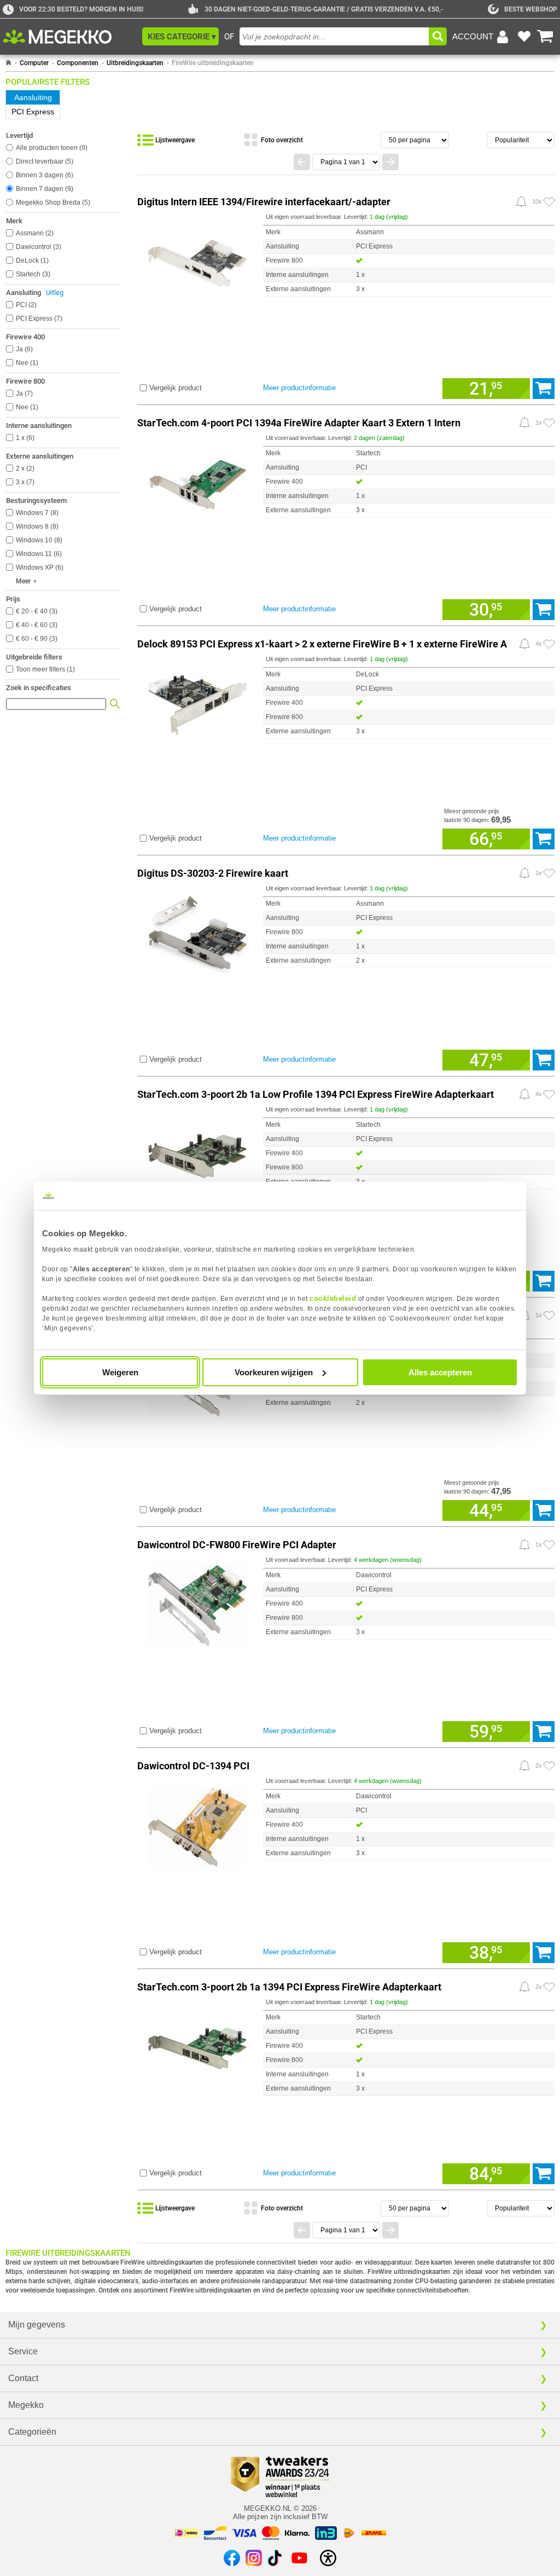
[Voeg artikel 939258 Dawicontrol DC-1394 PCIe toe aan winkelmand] (544, 1510)
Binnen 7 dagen (43, 189)
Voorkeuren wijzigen (274, 1372)
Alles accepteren (440, 1372)
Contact (23, 2378)
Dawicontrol (37, 247)
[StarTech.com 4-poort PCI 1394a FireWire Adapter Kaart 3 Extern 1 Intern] (197, 482)
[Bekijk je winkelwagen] (545, 37)
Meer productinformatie (299, 388)
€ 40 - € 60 (36, 625)
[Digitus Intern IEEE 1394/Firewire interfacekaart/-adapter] (197, 261)
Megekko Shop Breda (52, 202)
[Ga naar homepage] (8, 63)
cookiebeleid (333, 1298)
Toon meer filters (45, 669)
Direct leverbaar (43, 161)
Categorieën (32, 2432)
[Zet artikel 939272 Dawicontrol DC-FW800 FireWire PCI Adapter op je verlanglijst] (549, 1545)
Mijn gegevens (37, 2325)
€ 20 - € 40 (36, 611)
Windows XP (39, 568)
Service (23, 2351)
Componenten (78, 63)
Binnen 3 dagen (43, 175)
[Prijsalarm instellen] (521, 201)
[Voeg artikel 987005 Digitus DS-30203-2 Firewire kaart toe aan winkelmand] (544, 1060)
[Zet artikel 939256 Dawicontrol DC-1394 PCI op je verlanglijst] (549, 1766)
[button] (180, 36)
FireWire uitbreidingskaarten (213, 63)
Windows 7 (36, 513)
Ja (23, 349)
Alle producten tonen (51, 148)
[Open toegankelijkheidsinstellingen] (328, 2558)
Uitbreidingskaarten (135, 63)
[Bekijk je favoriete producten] (524, 37)
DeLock (31, 261)
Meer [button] (23, 581)
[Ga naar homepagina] (70, 37)
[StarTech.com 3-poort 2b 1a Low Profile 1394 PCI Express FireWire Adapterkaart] (197, 1154)
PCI (25, 305)
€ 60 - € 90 (36, 639)
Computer (34, 63)
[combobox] (334, 36)
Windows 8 (36, 526)
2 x (24, 468)
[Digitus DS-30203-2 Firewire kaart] (197, 933)
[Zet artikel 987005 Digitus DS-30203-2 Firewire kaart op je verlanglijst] (549, 873)
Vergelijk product (176, 388)
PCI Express (38, 319)
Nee (26, 363)
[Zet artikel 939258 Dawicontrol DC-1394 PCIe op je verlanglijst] (549, 1316)
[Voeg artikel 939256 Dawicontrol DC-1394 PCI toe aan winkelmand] (544, 1953)
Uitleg (55, 293)
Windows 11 (38, 554)
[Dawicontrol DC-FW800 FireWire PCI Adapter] (197, 1604)
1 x (24, 438)
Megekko (26, 2405)
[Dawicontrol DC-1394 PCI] (197, 1825)
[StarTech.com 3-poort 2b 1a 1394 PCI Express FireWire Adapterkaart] (197, 2047)
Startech (32, 274)
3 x (24, 482)
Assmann (34, 233)
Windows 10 (38, 540)
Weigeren (120, 1372)
